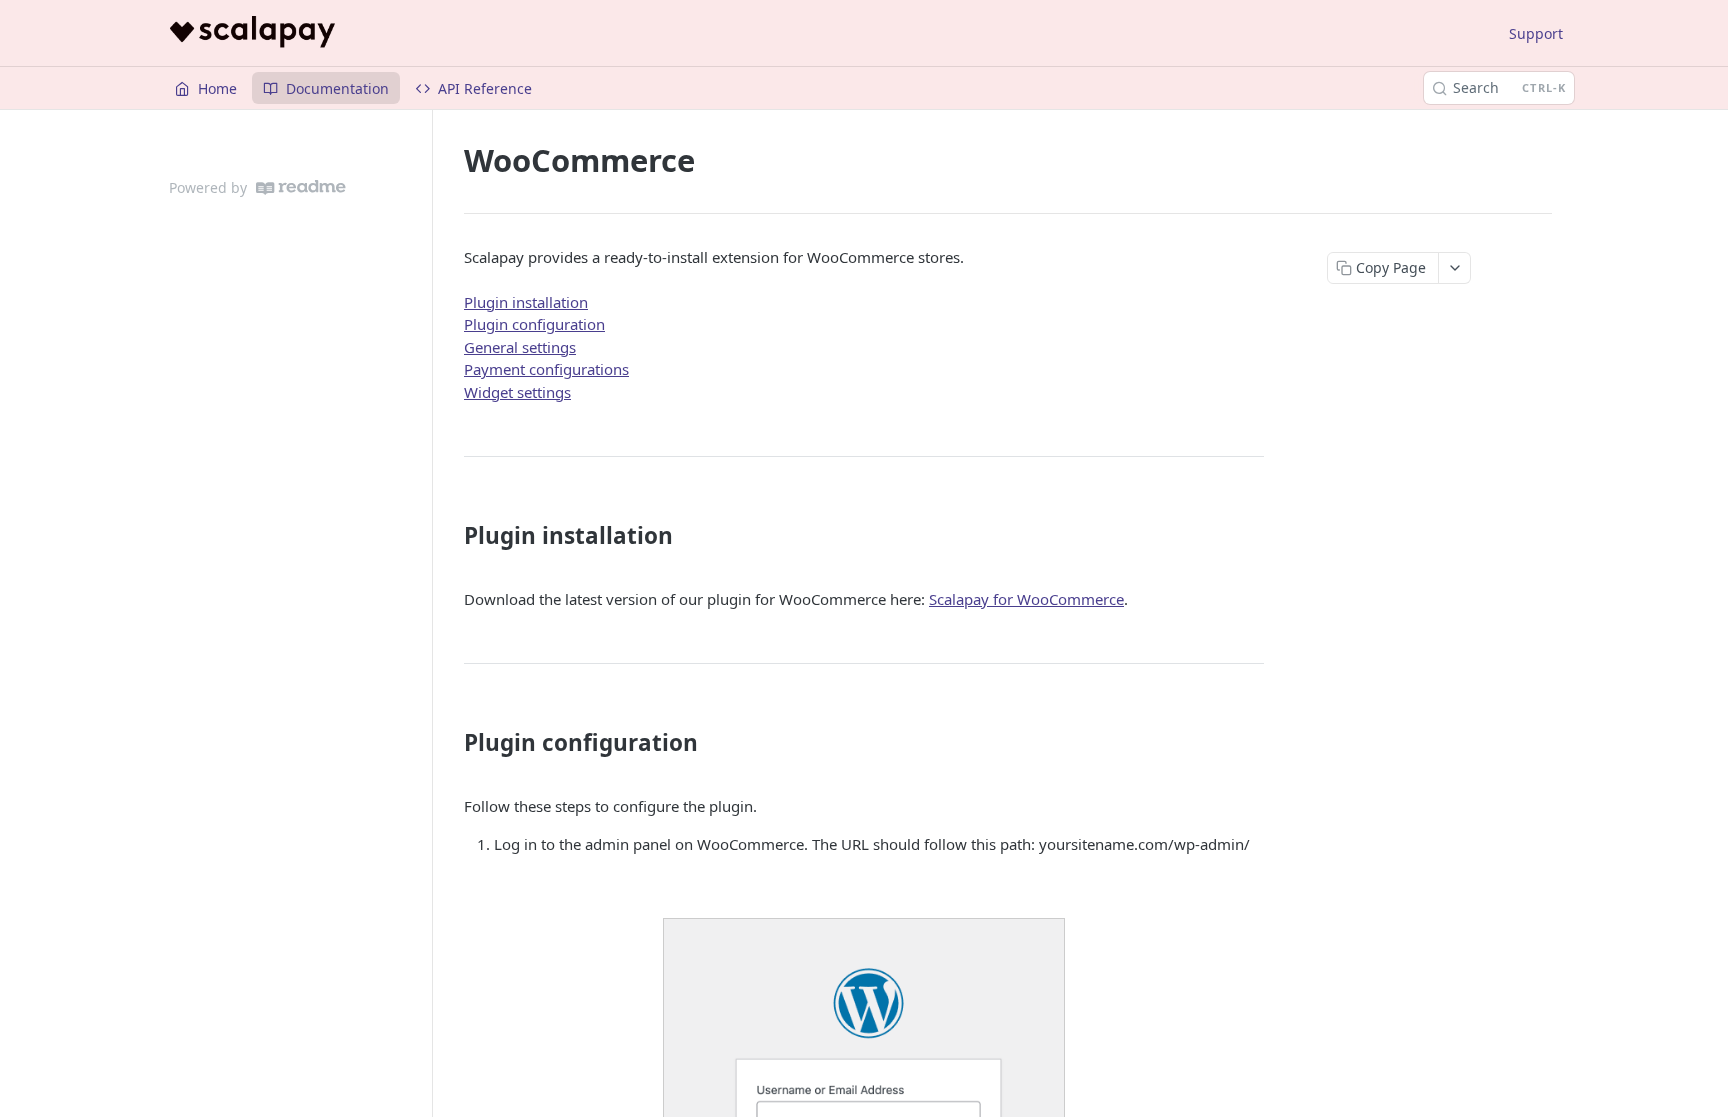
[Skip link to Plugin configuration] (450, 743)
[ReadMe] (301, 187)
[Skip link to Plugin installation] (450, 536)
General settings (520, 347)
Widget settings (517, 392)
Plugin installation (526, 302)
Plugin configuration (534, 324)
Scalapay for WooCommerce (1026, 599)
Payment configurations (546, 369)
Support (1536, 33)
